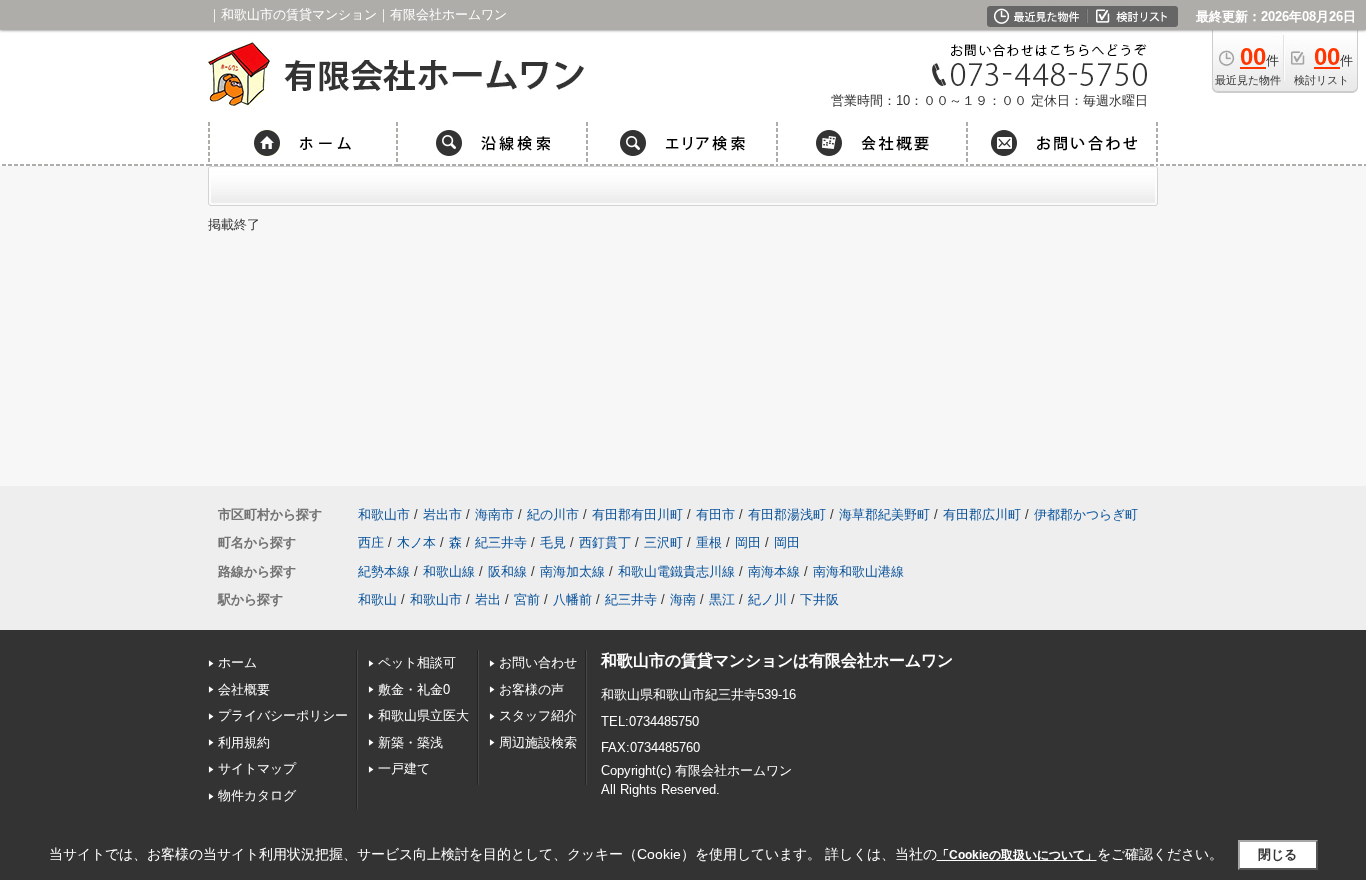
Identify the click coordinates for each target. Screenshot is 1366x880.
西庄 (371, 542)
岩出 (488, 599)
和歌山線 (449, 571)
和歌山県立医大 (423, 715)
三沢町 (663, 542)
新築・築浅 (410, 742)
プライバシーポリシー (283, 715)
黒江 (722, 599)
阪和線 (507, 571)
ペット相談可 (417, 662)
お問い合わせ (538, 662)
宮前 (527, 599)
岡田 (748, 542)
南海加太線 (572, 571)
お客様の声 (531, 689)
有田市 (715, 514)
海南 (683, 599)
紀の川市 (553, 514)
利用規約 (244, 742)
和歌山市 (384, 514)
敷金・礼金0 (414, 689)
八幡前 (572, 599)
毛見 (553, 542)
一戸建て (404, 768)
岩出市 (442, 514)
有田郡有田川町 (637, 514)
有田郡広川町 (982, 514)
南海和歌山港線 (858, 571)
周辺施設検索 (538, 742)
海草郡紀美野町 (884, 514)
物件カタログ (257, 795)
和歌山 (377, 599)
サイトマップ (257, 768)
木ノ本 (416, 542)
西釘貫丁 (605, 542)
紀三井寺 (501, 542)
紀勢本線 (384, 571)
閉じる (1277, 854)
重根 (709, 542)
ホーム (237, 662)
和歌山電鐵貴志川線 (676, 571)
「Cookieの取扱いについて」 (1017, 855)
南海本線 (774, 571)
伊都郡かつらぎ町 (1086, 514)
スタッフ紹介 (538, 715)
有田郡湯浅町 (787, 514)
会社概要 (244, 689)
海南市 (494, 514)
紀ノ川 (767, 599)
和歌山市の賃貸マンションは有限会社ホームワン (777, 660)
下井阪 (819, 599)
